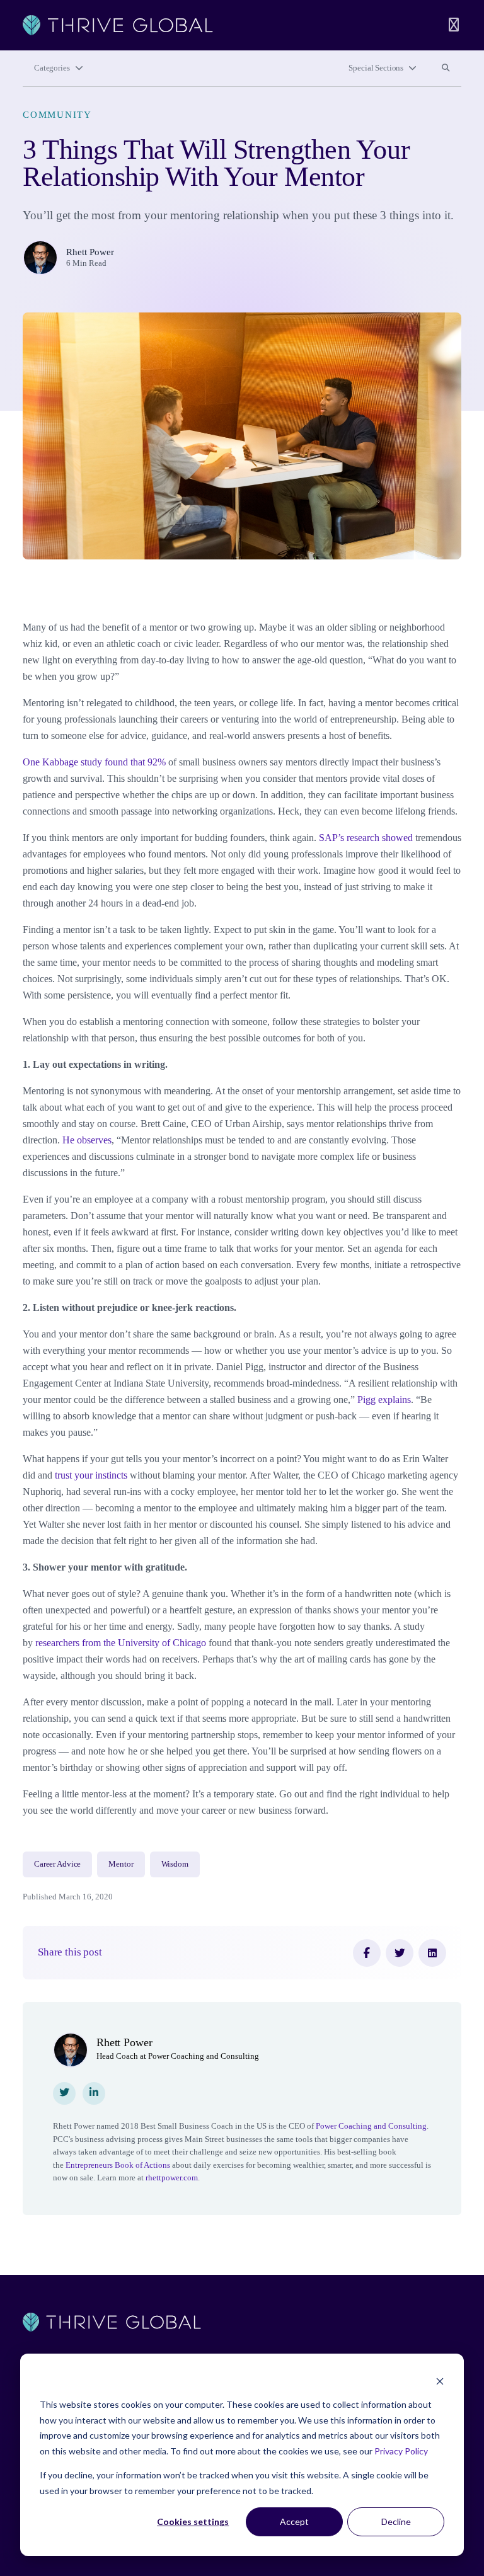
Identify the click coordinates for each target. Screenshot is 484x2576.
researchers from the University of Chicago (121, 1643)
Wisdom (175, 1864)
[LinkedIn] (432, 1953)
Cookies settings (193, 2522)
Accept (294, 2522)
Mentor (121, 1864)
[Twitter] (400, 1953)
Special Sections (376, 68)
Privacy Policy (401, 2451)
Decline (396, 2522)
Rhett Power (90, 252)
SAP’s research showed (366, 838)
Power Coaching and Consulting (371, 2126)
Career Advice (57, 1864)
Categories (52, 68)
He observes (87, 1140)
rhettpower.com (172, 2178)
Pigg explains (384, 1400)
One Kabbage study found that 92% (94, 762)
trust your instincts (91, 1475)
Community (57, 115)
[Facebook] (367, 1953)
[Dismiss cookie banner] (440, 2381)
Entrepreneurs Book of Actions (118, 2165)
